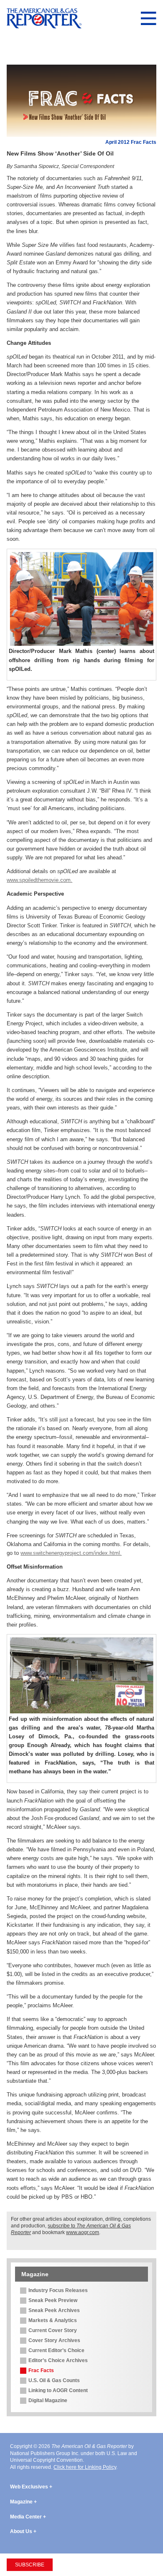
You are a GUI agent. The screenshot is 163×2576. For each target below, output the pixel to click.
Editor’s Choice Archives (58, 2360)
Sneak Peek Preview (53, 2300)
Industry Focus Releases (58, 2290)
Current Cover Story (53, 2330)
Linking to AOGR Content (58, 2390)
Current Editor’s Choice (56, 2350)
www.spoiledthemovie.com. (39, 880)
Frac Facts (41, 2370)
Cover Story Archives (54, 2340)
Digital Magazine (48, 2400)
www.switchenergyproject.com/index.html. (71, 1553)
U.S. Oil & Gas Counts (54, 2380)
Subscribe (30, 2565)
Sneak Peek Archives (54, 2310)
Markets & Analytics (53, 2320)
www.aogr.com (83, 2232)
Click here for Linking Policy (85, 2467)
